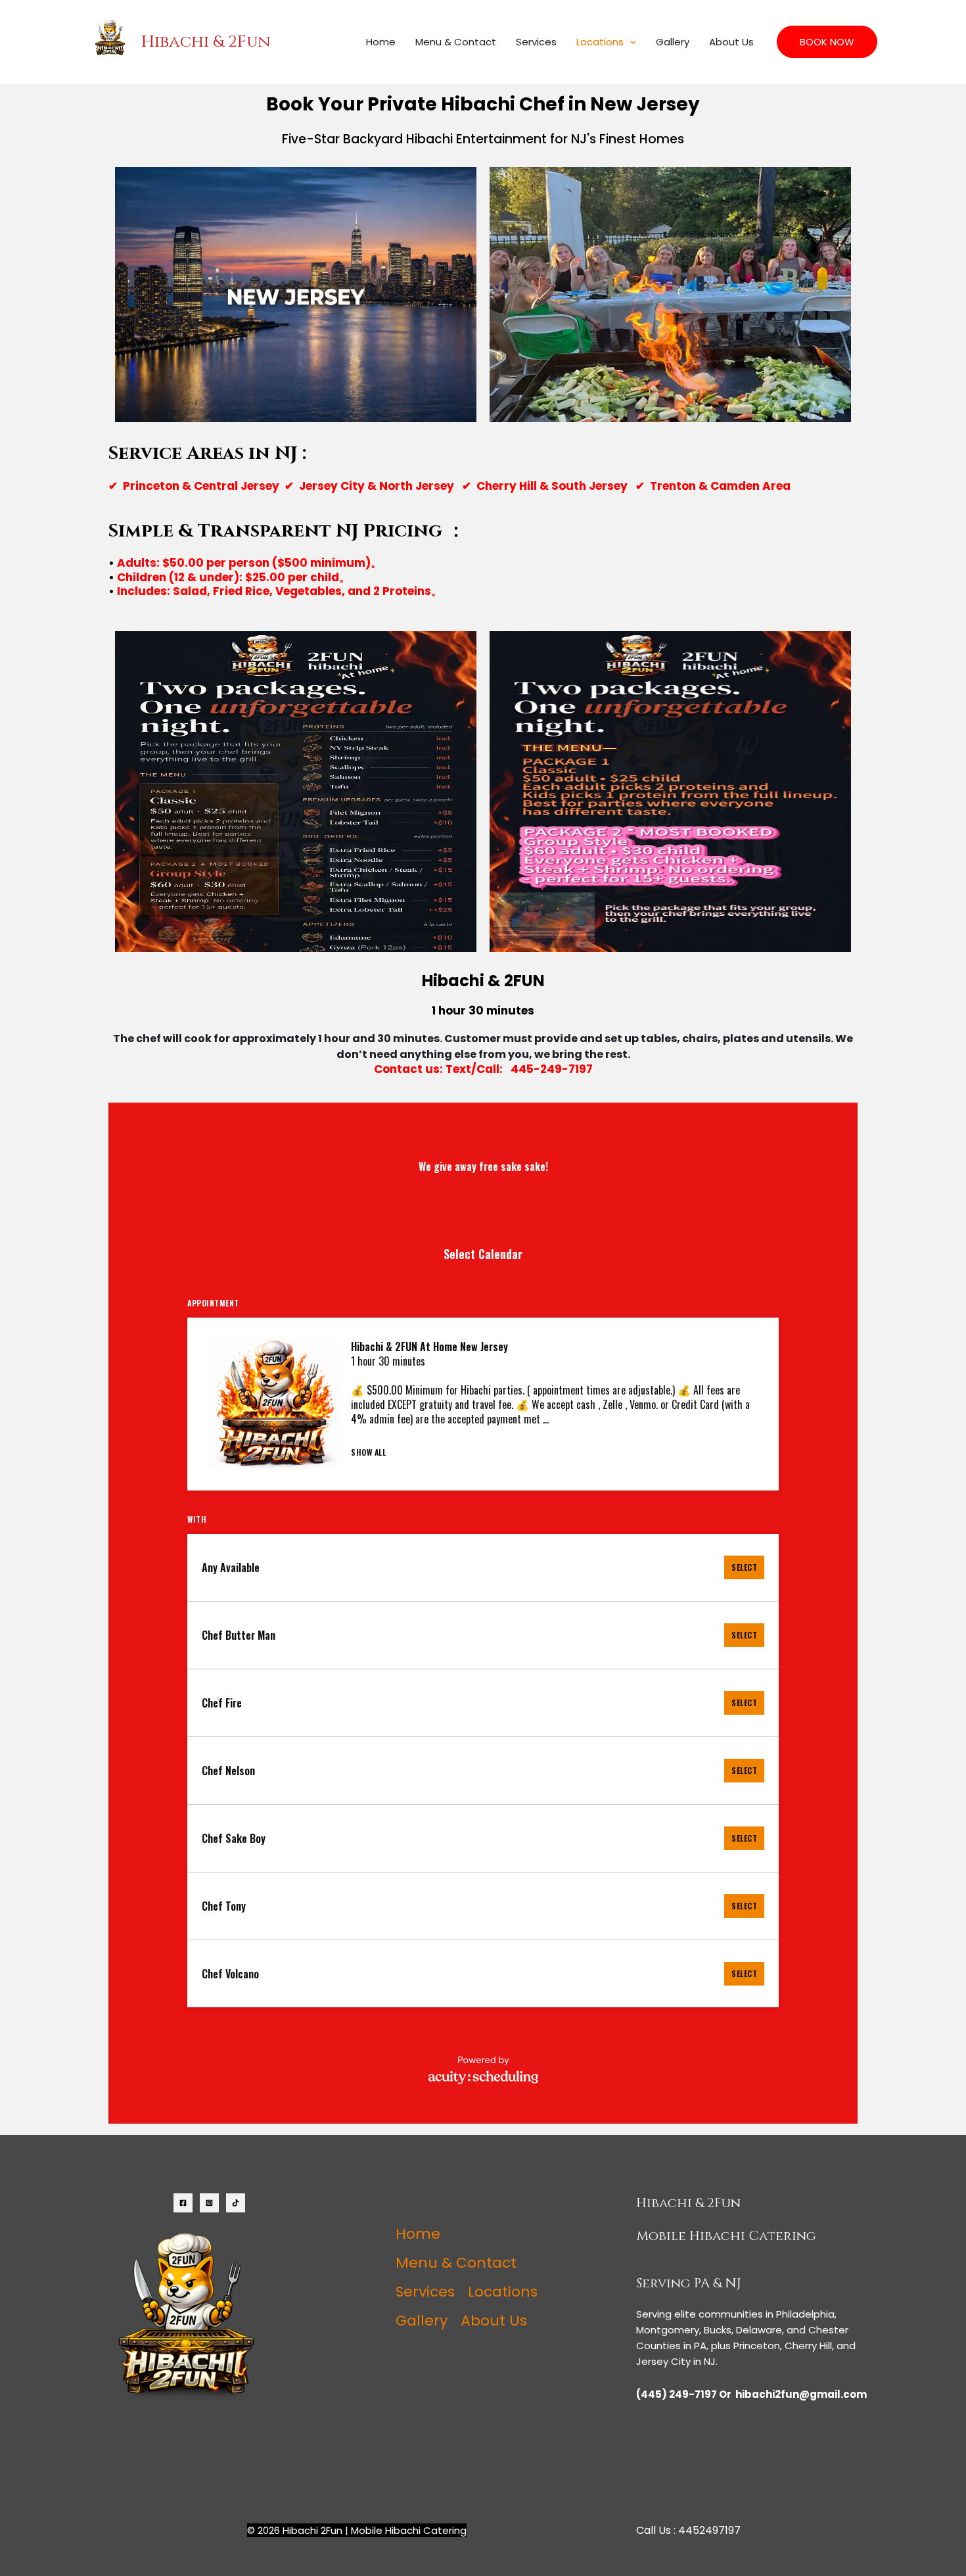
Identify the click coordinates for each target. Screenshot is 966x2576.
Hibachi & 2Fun (206, 42)
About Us (731, 42)
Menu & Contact (456, 42)
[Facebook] (183, 2203)
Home (381, 42)
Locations (600, 42)
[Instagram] (209, 2203)
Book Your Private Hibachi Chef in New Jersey (483, 104)
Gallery (673, 42)
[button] (630, 42)
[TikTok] (236, 2203)
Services (536, 42)
